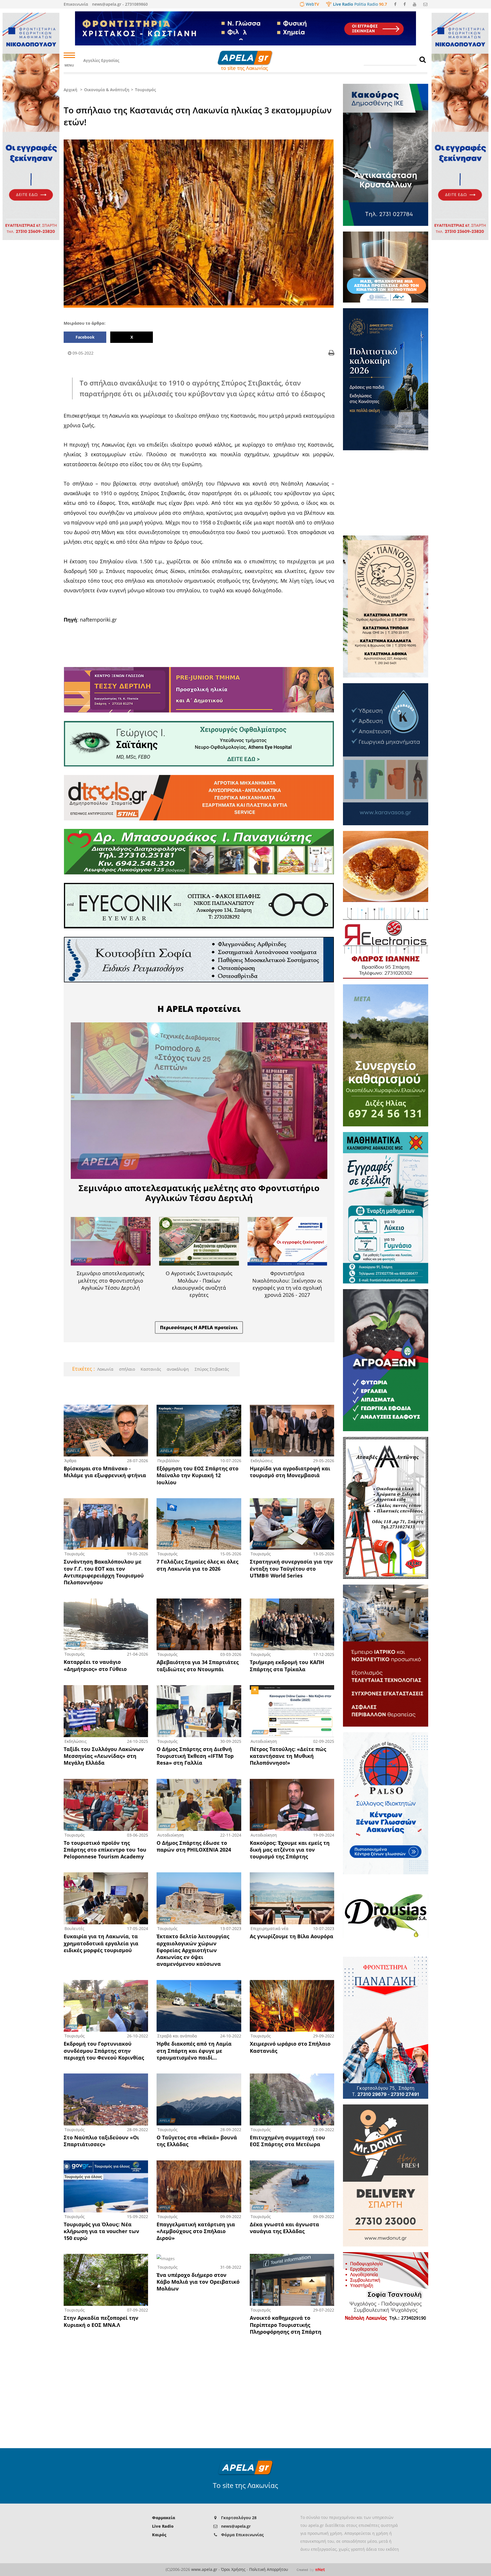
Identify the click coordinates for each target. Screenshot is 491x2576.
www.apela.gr (204, 2569)
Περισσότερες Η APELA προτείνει (199, 1327)
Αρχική (70, 90)
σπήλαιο (126, 1369)
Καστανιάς (150, 1369)
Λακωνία (105, 1369)
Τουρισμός (145, 90)
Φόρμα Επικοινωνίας (242, 2535)
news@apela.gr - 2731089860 (120, 4)
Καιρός (159, 2535)
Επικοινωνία (76, 4)
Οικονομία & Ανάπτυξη (107, 90)
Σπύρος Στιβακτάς (211, 1369)
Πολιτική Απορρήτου (269, 2569)
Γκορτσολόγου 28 (239, 2518)
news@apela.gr (236, 2526)
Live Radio (163, 2526)
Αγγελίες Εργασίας (101, 60)
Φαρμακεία (164, 2518)
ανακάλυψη (177, 1369)
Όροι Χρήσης (233, 2569)
